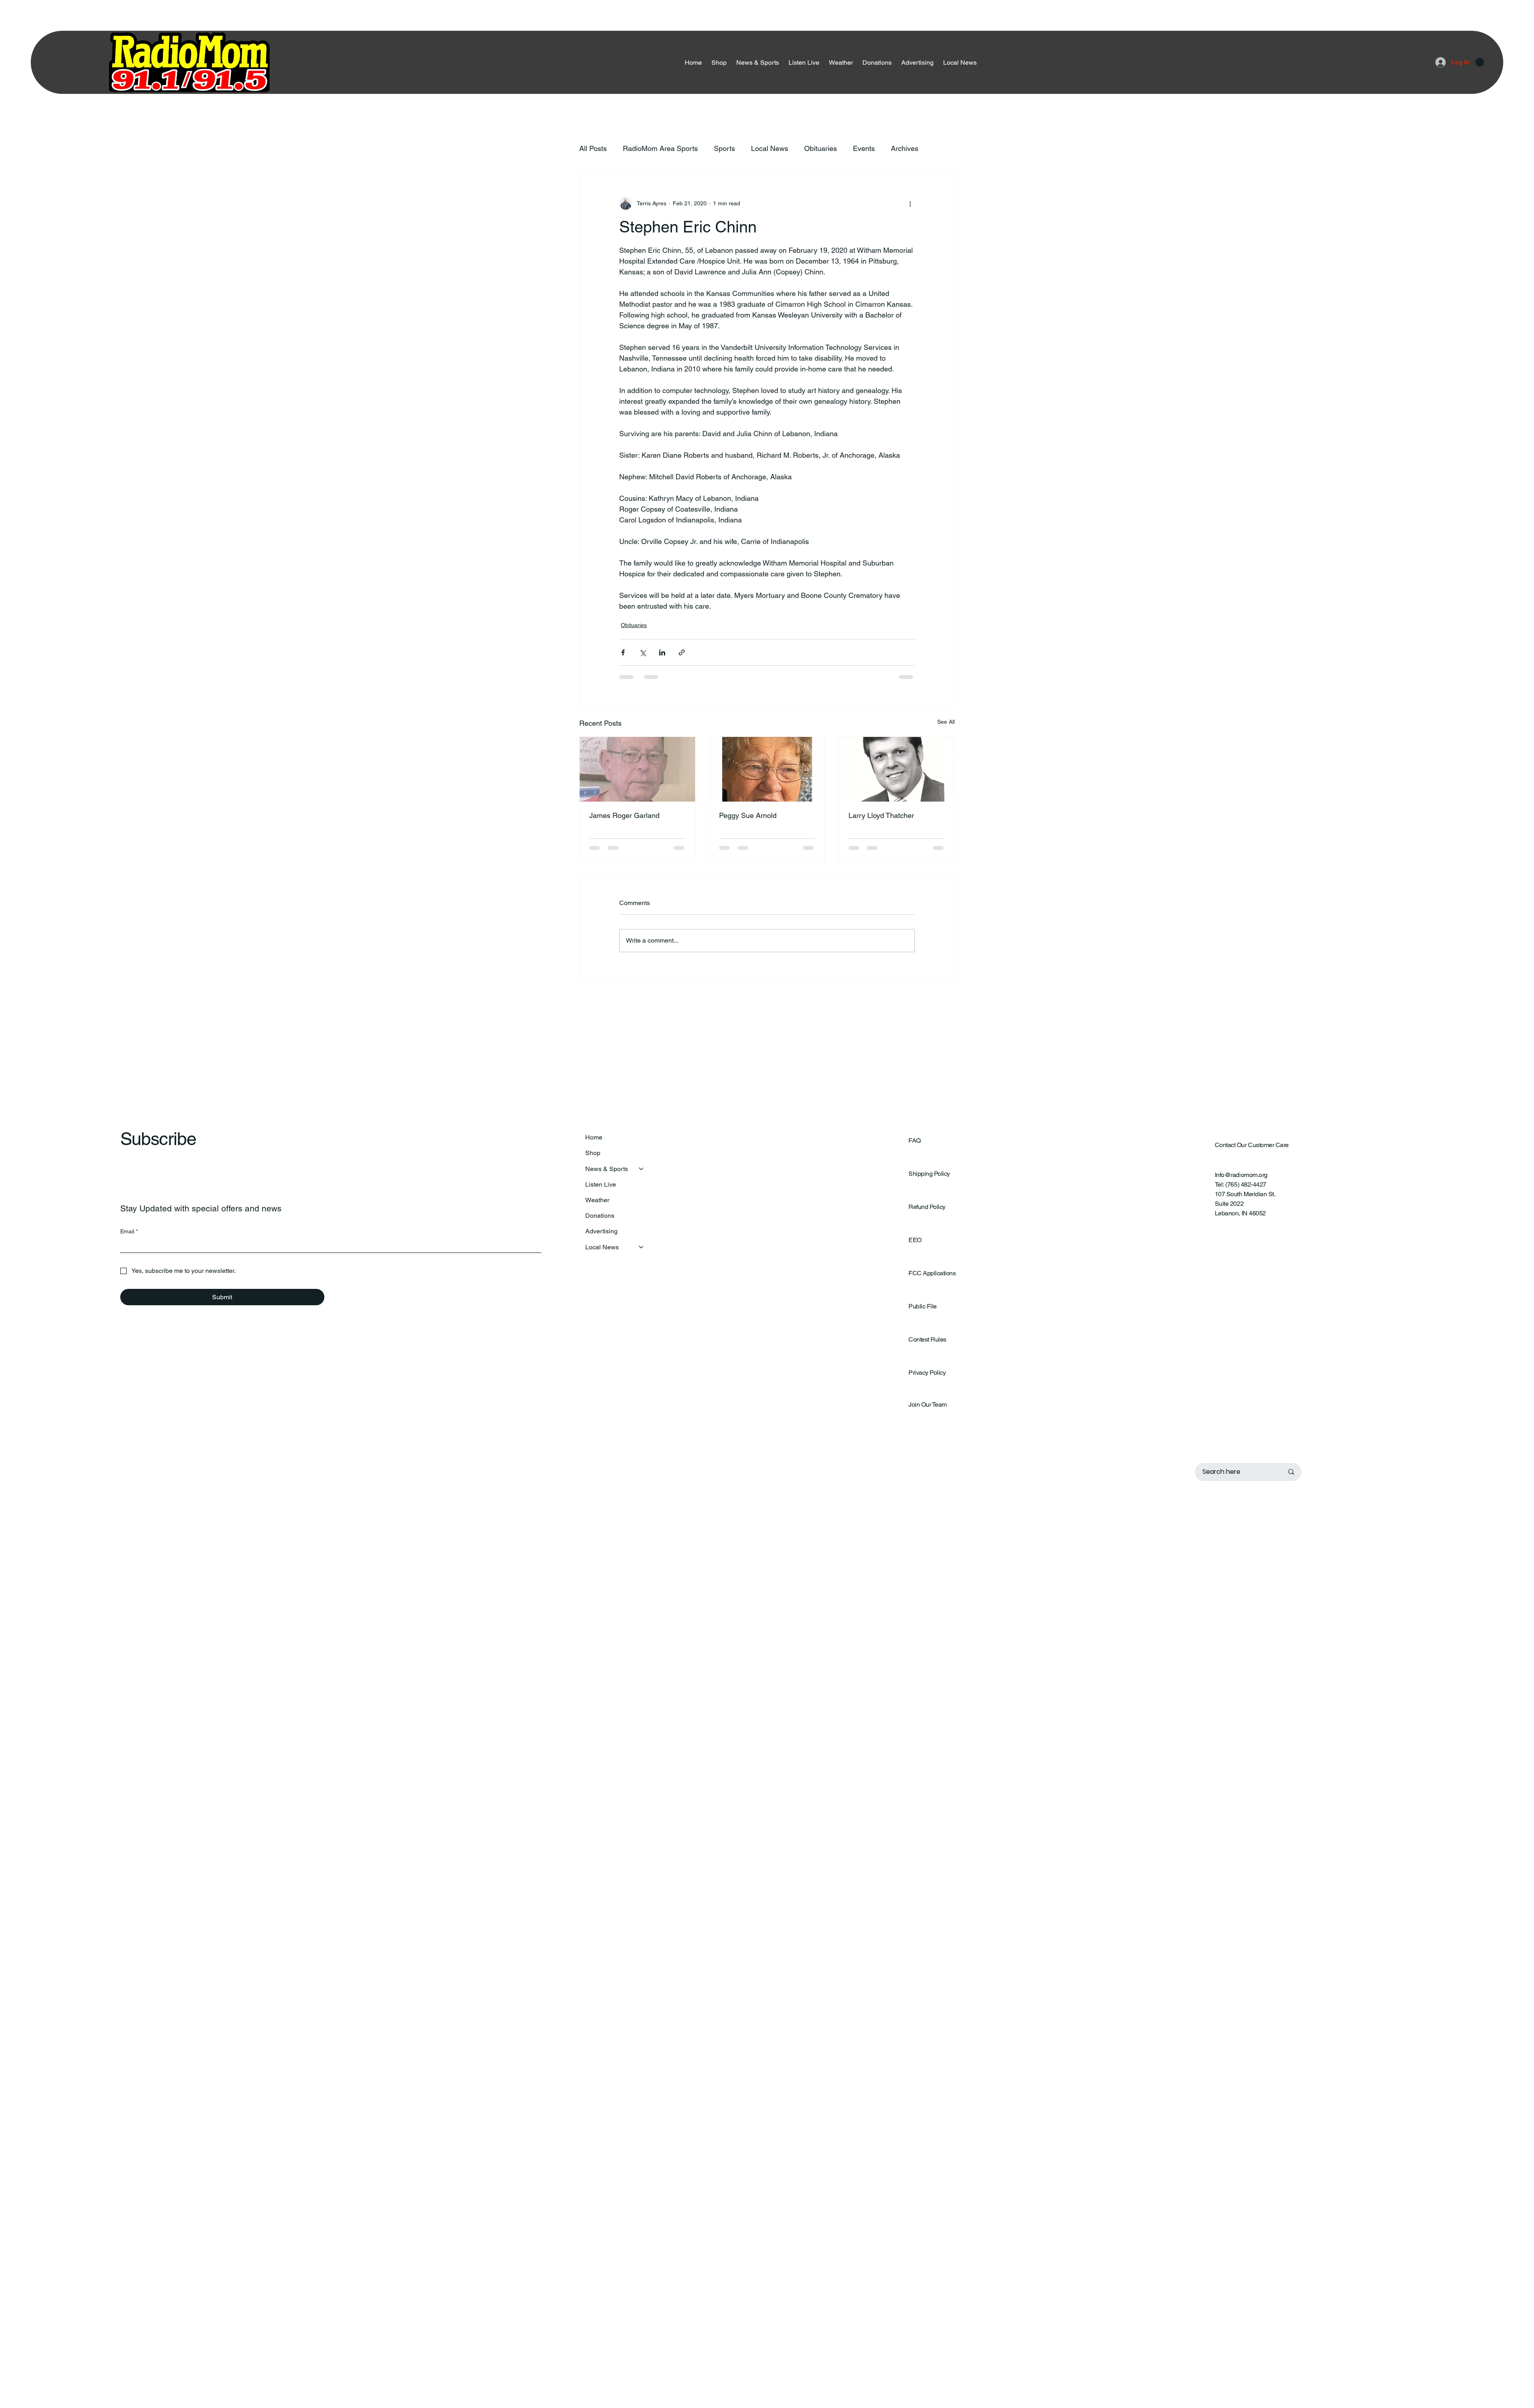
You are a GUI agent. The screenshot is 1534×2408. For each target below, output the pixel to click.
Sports (724, 148)
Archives (905, 148)
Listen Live (601, 1191)
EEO (915, 1246)
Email (129, 1238)
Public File (923, 1313)
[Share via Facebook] (623, 652)
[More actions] (910, 203)
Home (594, 1144)
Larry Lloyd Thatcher (881, 815)
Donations (600, 1222)
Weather (597, 1206)
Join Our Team (928, 1411)
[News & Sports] (642, 1175)
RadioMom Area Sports (660, 148)
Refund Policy (927, 1213)
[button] (1480, 62)
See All (946, 722)
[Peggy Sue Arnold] (767, 769)
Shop (593, 1159)
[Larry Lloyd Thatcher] (897, 769)
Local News (770, 148)
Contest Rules (927, 1346)
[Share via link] (682, 652)
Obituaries (821, 148)
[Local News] (642, 1254)
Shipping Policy (929, 1180)
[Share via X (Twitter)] (643, 652)
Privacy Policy (927, 1379)
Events (864, 148)
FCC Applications (932, 1279)
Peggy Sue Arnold (748, 815)
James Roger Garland (624, 815)
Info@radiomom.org (1241, 1181)
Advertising (601, 1238)
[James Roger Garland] (637, 769)
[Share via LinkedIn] (662, 652)
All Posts (593, 148)
